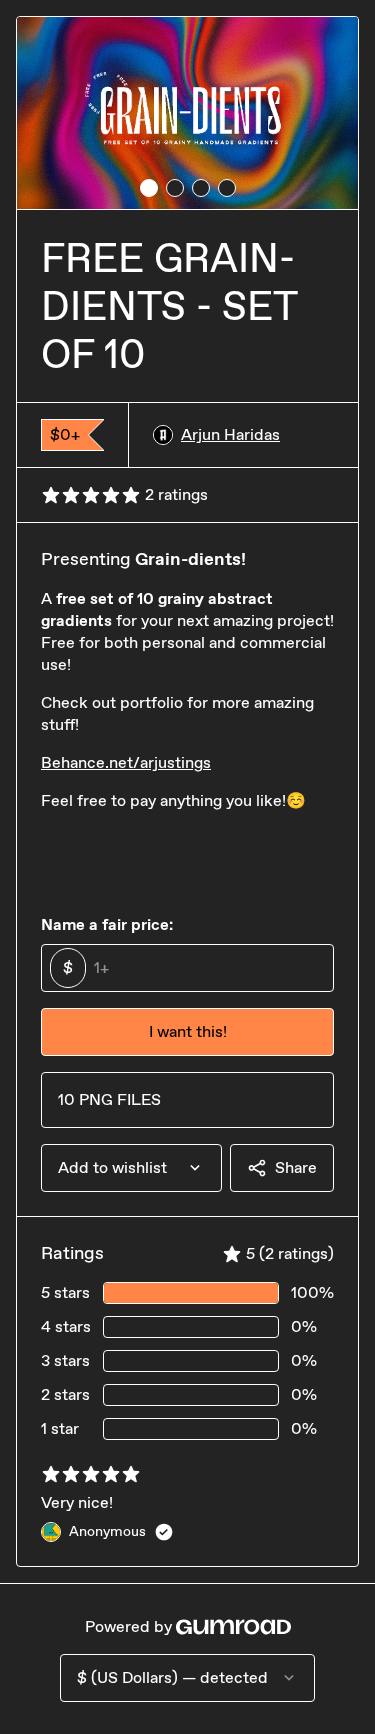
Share (296, 1167)
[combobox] (131, 1168)
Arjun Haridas (230, 434)
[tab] (149, 188)
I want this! (188, 1031)
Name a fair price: (107, 924)
